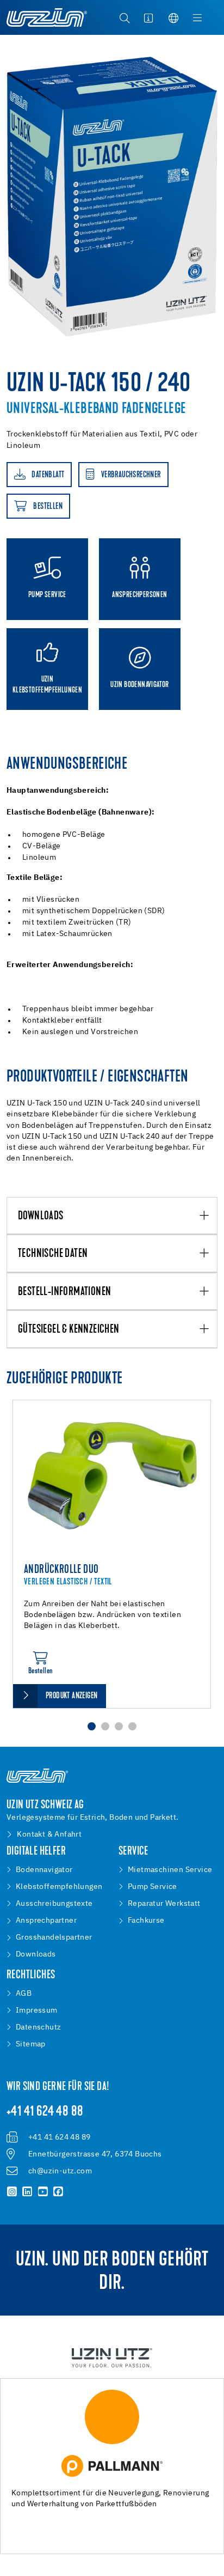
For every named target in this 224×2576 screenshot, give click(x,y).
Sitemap (31, 2044)
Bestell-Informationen (64, 1292)
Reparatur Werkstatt (164, 1904)
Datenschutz (38, 2027)
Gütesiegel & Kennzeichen (69, 1330)
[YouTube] (43, 2192)
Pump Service (153, 1887)
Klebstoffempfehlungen (59, 1887)
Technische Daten (53, 1254)
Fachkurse (146, 1921)
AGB (24, 1994)
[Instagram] (12, 2192)
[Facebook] (58, 2192)
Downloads (41, 1216)
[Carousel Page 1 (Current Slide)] (92, 1726)
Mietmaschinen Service (170, 1870)
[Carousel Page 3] (119, 1726)
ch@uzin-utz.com (60, 2171)
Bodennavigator (44, 1870)
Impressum (37, 2010)
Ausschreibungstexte (54, 1904)
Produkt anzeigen (71, 1696)
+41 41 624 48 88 (45, 2112)
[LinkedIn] (27, 2192)
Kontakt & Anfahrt (49, 1834)
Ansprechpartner (46, 1921)
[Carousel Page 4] (132, 1726)
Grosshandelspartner (54, 1937)
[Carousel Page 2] (105, 1726)
